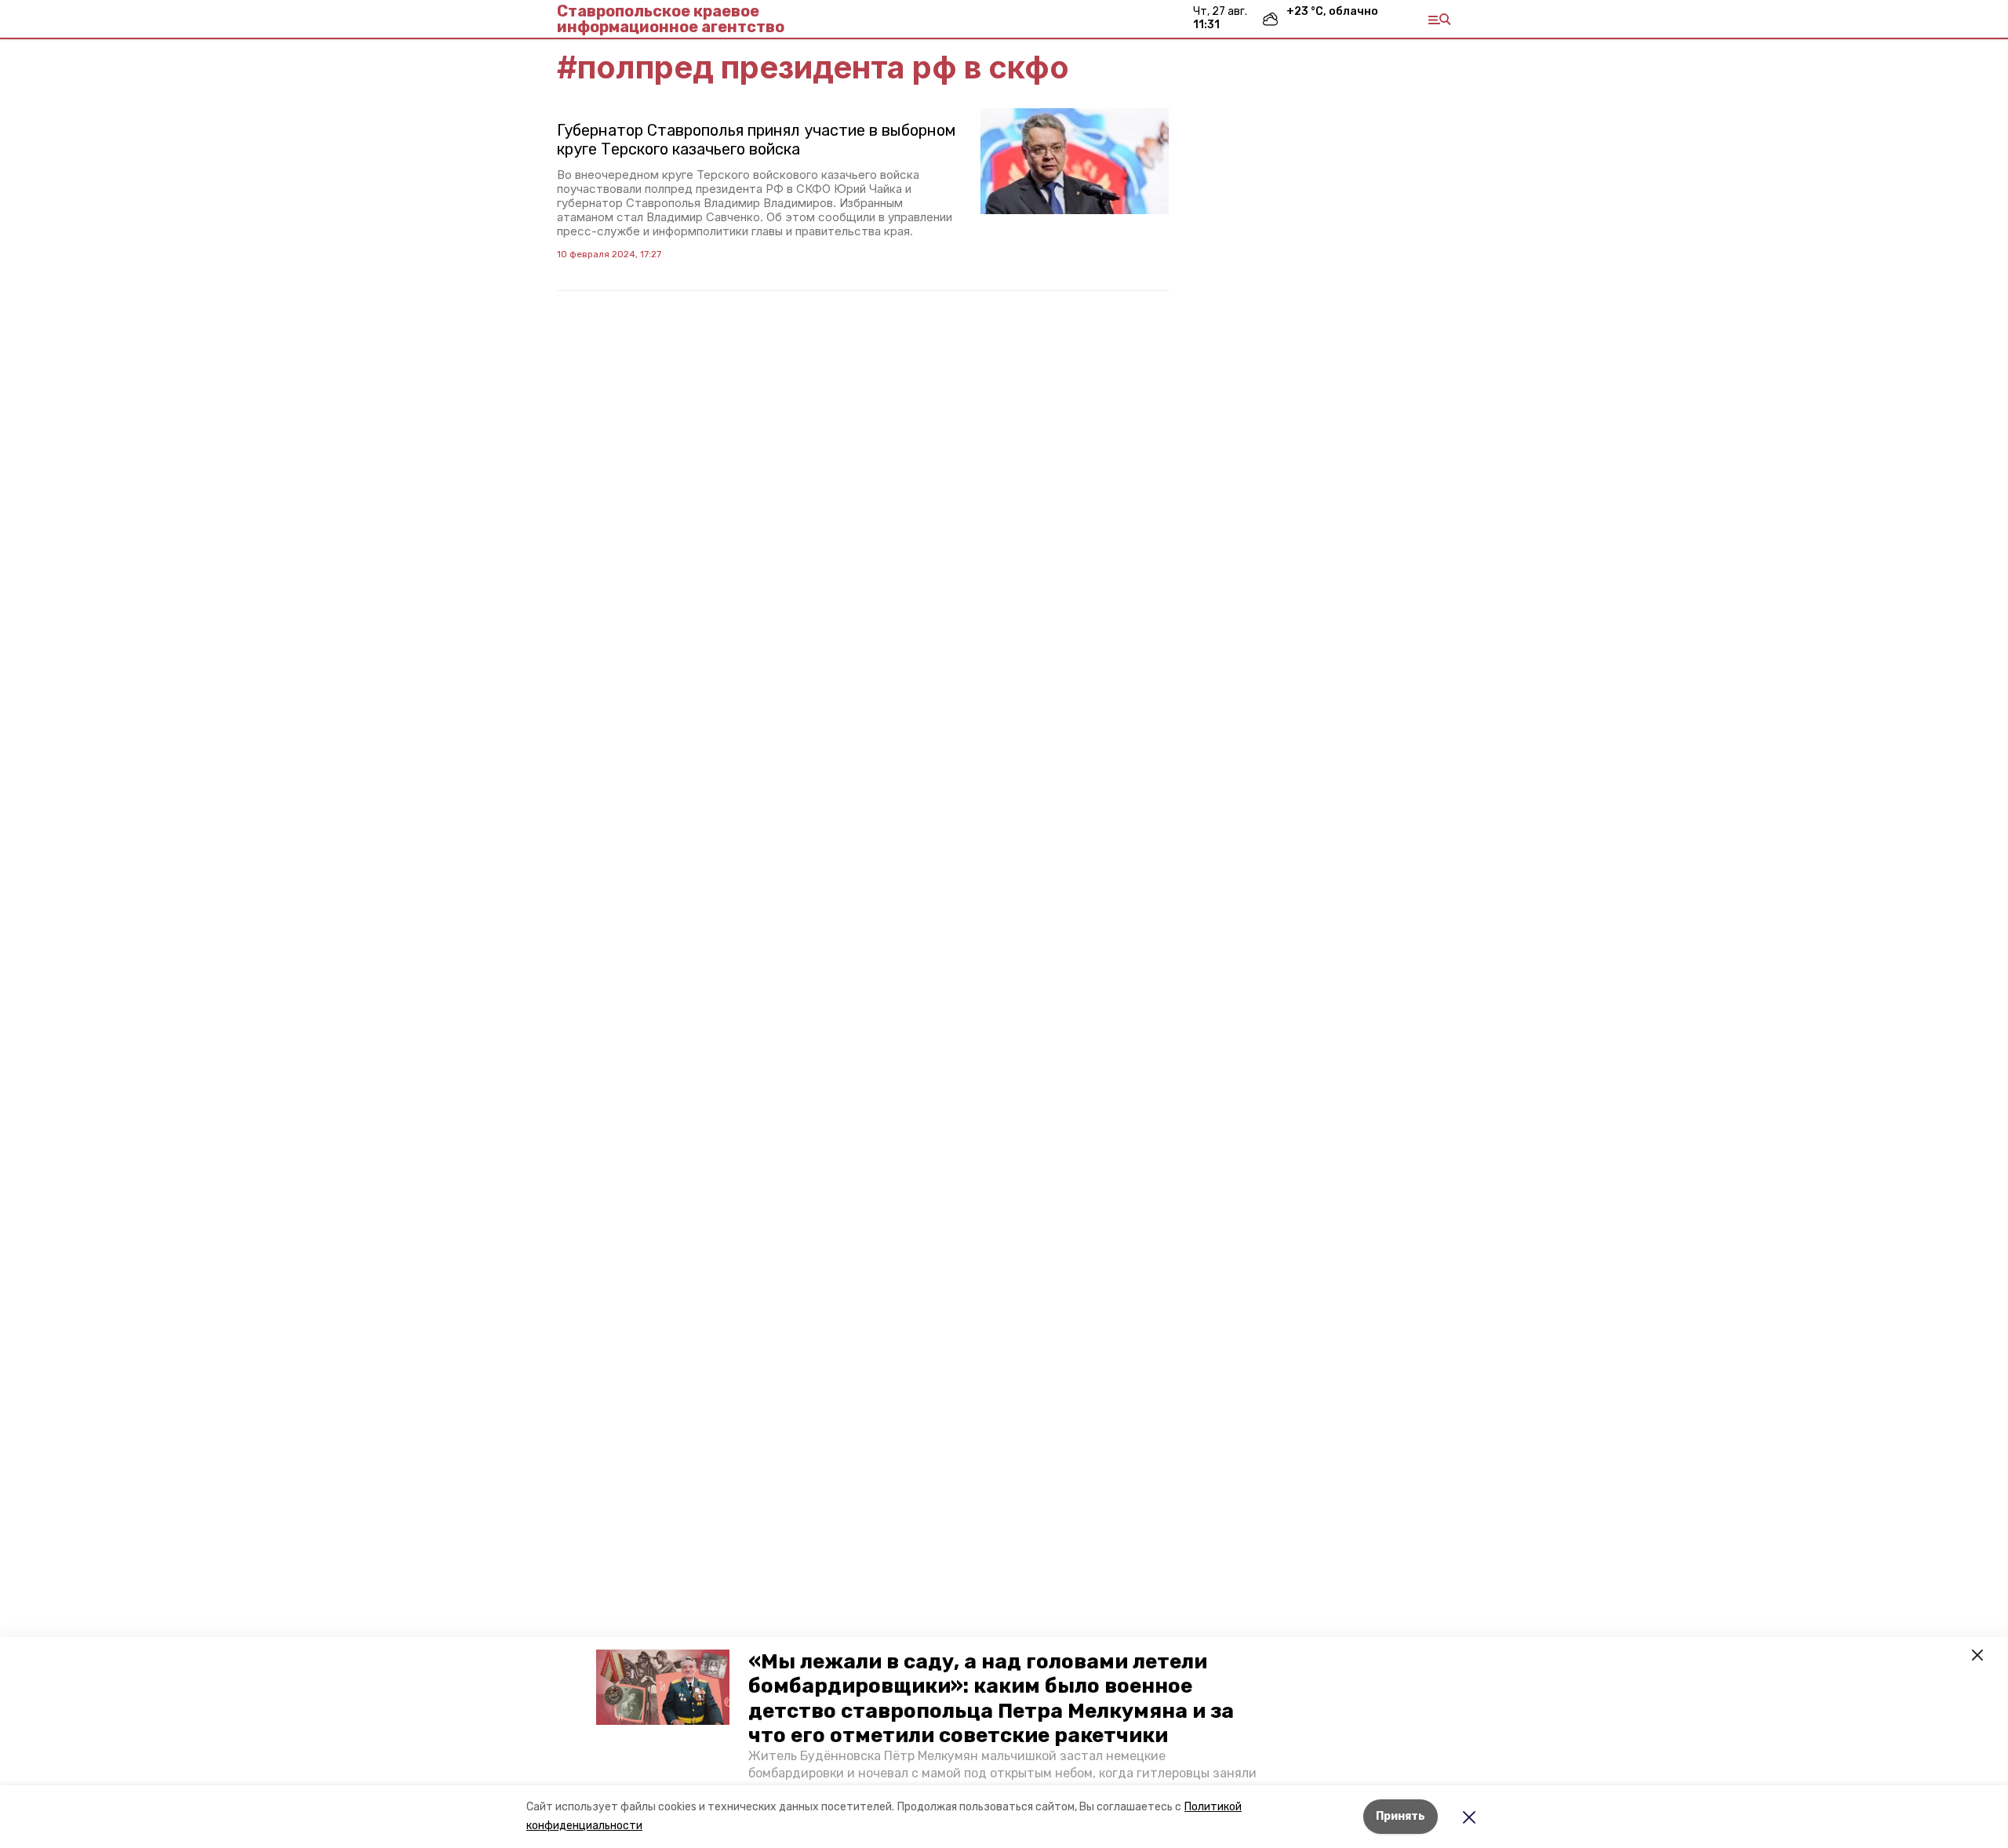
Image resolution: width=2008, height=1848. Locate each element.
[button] (663, 1687)
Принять (1401, 1816)
